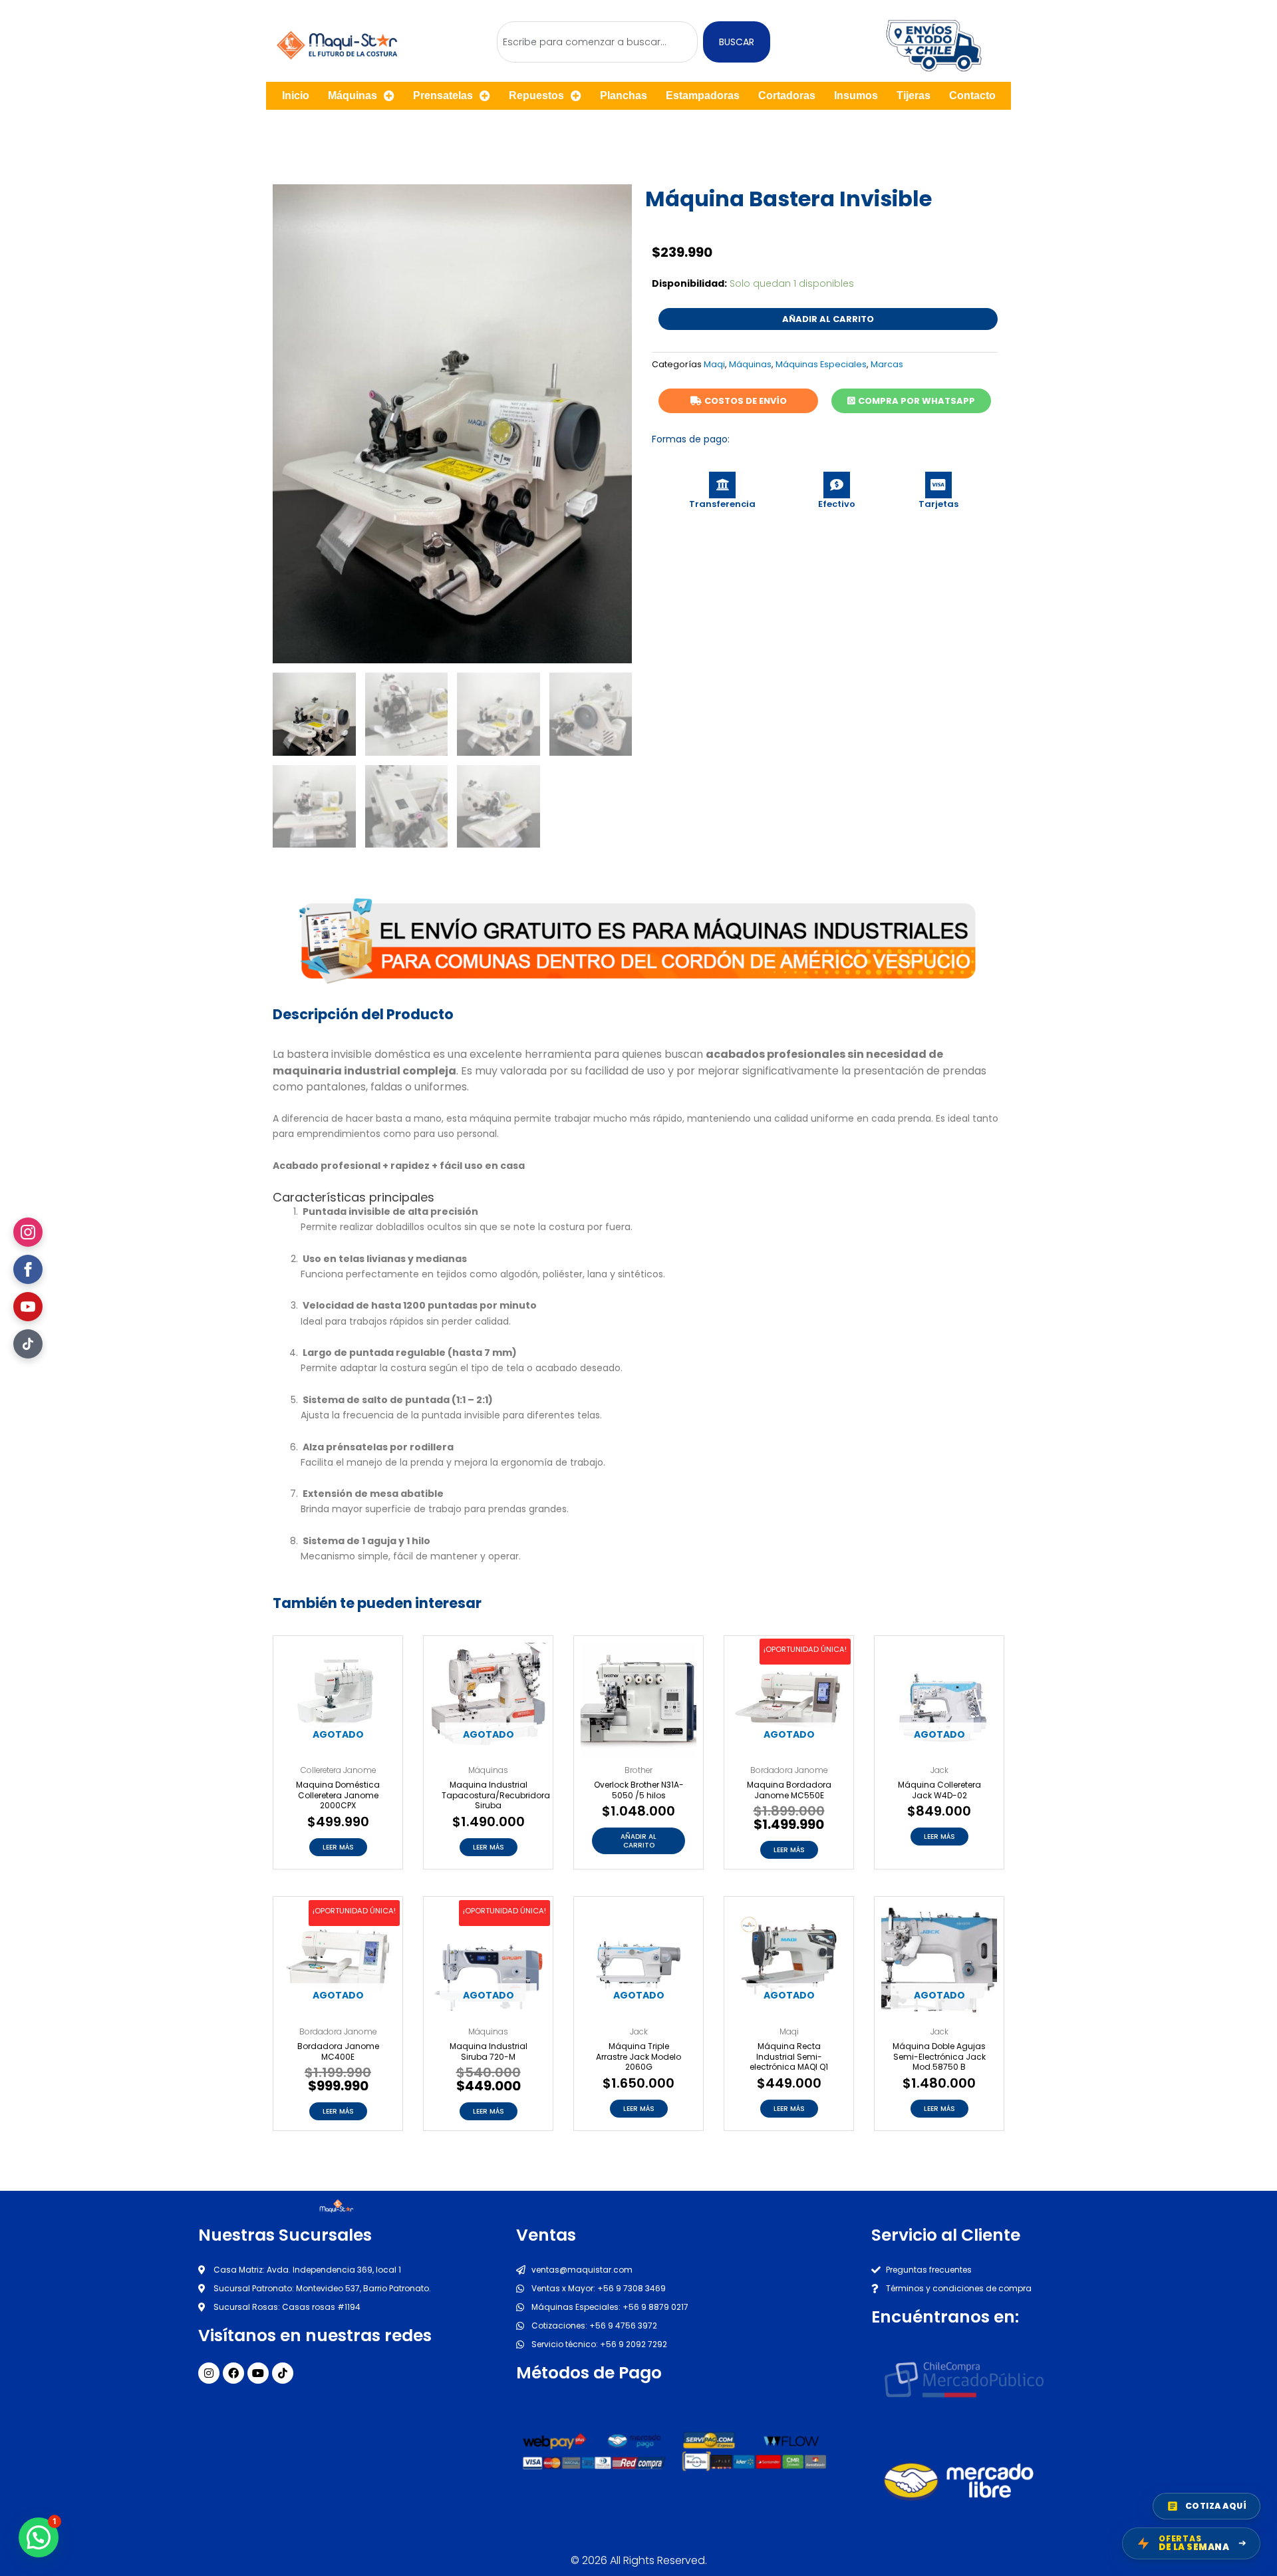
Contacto (972, 95)
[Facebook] (28, 1269)
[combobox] (597, 42)
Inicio (296, 95)
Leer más (338, 1847)
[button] (39, 2537)
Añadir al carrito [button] (638, 1841)
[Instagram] (28, 1232)
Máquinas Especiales (821, 364)
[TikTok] (28, 1344)
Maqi (714, 364)
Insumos (856, 95)
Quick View (338, 1747)
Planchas (624, 95)
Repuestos (536, 95)
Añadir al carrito (828, 319)
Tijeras (914, 95)
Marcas (887, 364)
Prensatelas (443, 95)
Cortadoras (787, 95)
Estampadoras (703, 95)
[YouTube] (28, 1307)
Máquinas (353, 95)
